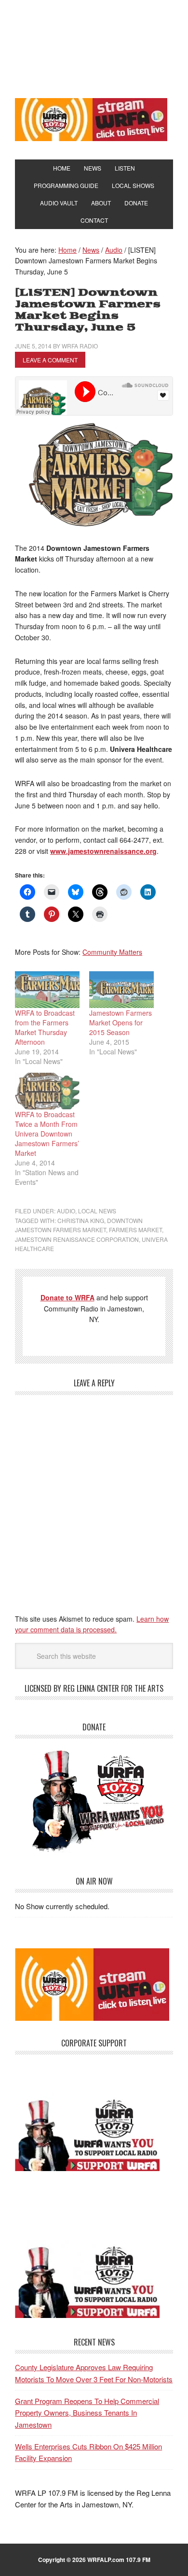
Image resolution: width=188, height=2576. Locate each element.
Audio (66, 1211)
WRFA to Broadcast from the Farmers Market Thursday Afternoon (45, 1027)
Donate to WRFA (67, 1297)
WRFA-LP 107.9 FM (94, 47)
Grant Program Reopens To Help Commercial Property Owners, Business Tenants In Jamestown (87, 2413)
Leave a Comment (50, 360)
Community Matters (112, 952)
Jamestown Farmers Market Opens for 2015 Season (121, 1022)
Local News (97, 1211)
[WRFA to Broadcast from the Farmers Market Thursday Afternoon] (47, 990)
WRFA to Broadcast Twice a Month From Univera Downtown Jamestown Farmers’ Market (47, 1134)
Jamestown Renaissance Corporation (77, 1239)
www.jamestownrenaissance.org (103, 851)
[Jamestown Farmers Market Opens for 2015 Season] (121, 990)
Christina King (81, 1220)
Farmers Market (135, 1230)
